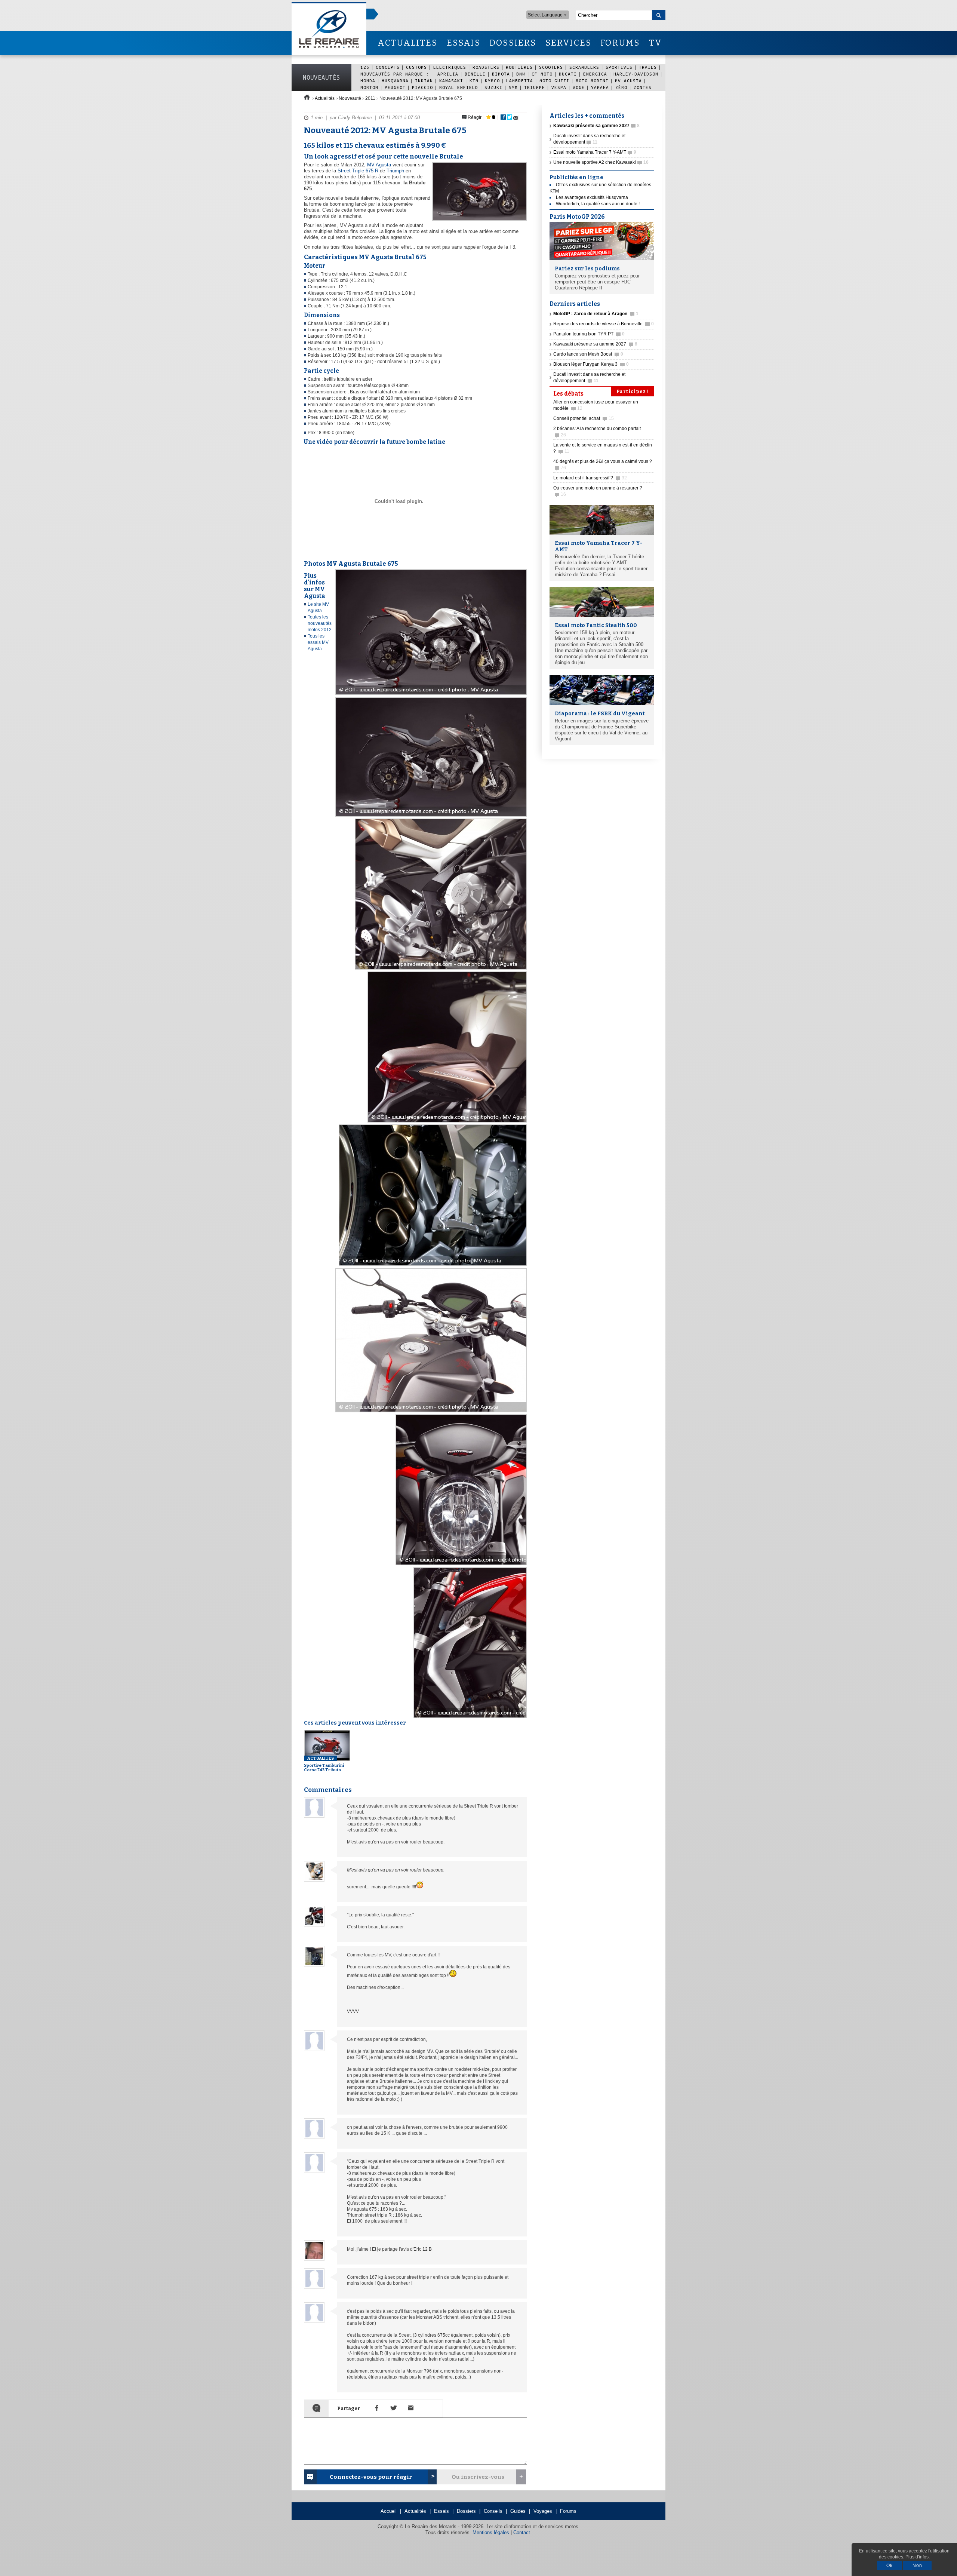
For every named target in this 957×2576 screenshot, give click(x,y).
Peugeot (395, 87)
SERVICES (569, 43)
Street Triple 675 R (358, 171)
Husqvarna (395, 81)
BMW (521, 74)
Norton (369, 87)
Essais (441, 2511)
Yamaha (600, 87)
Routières (519, 67)
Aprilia (448, 74)
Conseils (493, 2511)
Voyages (543, 2511)
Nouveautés (321, 77)
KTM (474, 81)
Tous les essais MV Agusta (318, 642)
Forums (568, 2511)
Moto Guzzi (554, 81)
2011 (370, 98)
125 (365, 67)
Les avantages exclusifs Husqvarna (592, 197)
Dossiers (466, 2511)
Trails (648, 67)
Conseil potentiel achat (584, 418)
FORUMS (620, 43)
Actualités (325, 98)
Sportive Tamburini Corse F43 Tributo (324, 1764)
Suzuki (493, 87)
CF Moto (542, 74)
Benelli (475, 74)
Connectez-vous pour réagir (371, 2477)
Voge (579, 87)
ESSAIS (464, 43)
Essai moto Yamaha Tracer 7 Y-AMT (595, 152)
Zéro (621, 87)
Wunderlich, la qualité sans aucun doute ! (598, 204)
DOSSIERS (513, 43)
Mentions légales (491, 2532)
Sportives (619, 67)
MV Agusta (628, 81)
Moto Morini (592, 81)
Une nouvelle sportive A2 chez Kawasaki (601, 162)
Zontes (643, 87)
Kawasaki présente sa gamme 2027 (595, 344)
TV (656, 43)
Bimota (501, 74)
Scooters (551, 67)
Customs (416, 67)
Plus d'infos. (918, 2557)
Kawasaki (451, 81)
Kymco (492, 81)
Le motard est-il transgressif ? (590, 478)
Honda (368, 81)
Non (917, 2566)
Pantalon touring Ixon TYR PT (589, 334)
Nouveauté (350, 98)
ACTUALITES (407, 43)
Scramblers (584, 67)
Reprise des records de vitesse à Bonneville (604, 324)
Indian (424, 81)
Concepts (388, 67)
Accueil (389, 2511)
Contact (522, 2532)
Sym (513, 87)
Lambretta (520, 81)
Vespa (559, 87)
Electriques (450, 67)
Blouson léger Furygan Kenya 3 (591, 364)
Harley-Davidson (636, 74)
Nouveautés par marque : (396, 74)
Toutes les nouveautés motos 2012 (320, 623)
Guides (518, 2511)
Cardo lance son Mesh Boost (588, 354)
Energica (595, 74)
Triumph (535, 87)
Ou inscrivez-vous (478, 2477)
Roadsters (486, 67)
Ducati (568, 74)
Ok (890, 2566)
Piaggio (422, 87)
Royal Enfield (459, 87)
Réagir (474, 117)
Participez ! (633, 392)
